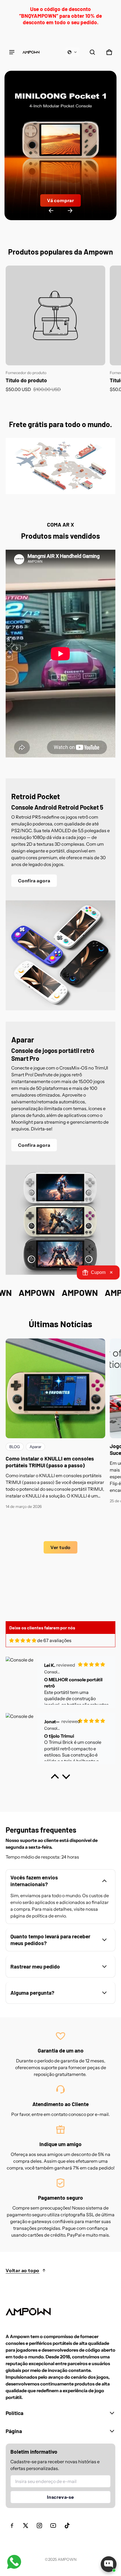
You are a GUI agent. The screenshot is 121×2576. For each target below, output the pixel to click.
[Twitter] (26, 2526)
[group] (58, 329)
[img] (23, 1640)
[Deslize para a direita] (70, 211)
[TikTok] (67, 2526)
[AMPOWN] (31, 52)
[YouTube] (53, 2526)
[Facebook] (12, 2526)
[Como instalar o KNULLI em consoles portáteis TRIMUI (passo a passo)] (55, 1388)
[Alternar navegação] (12, 52)
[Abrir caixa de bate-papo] (109, 2564)
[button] (72, 52)
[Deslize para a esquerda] (51, 211)
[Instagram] (39, 2526)
